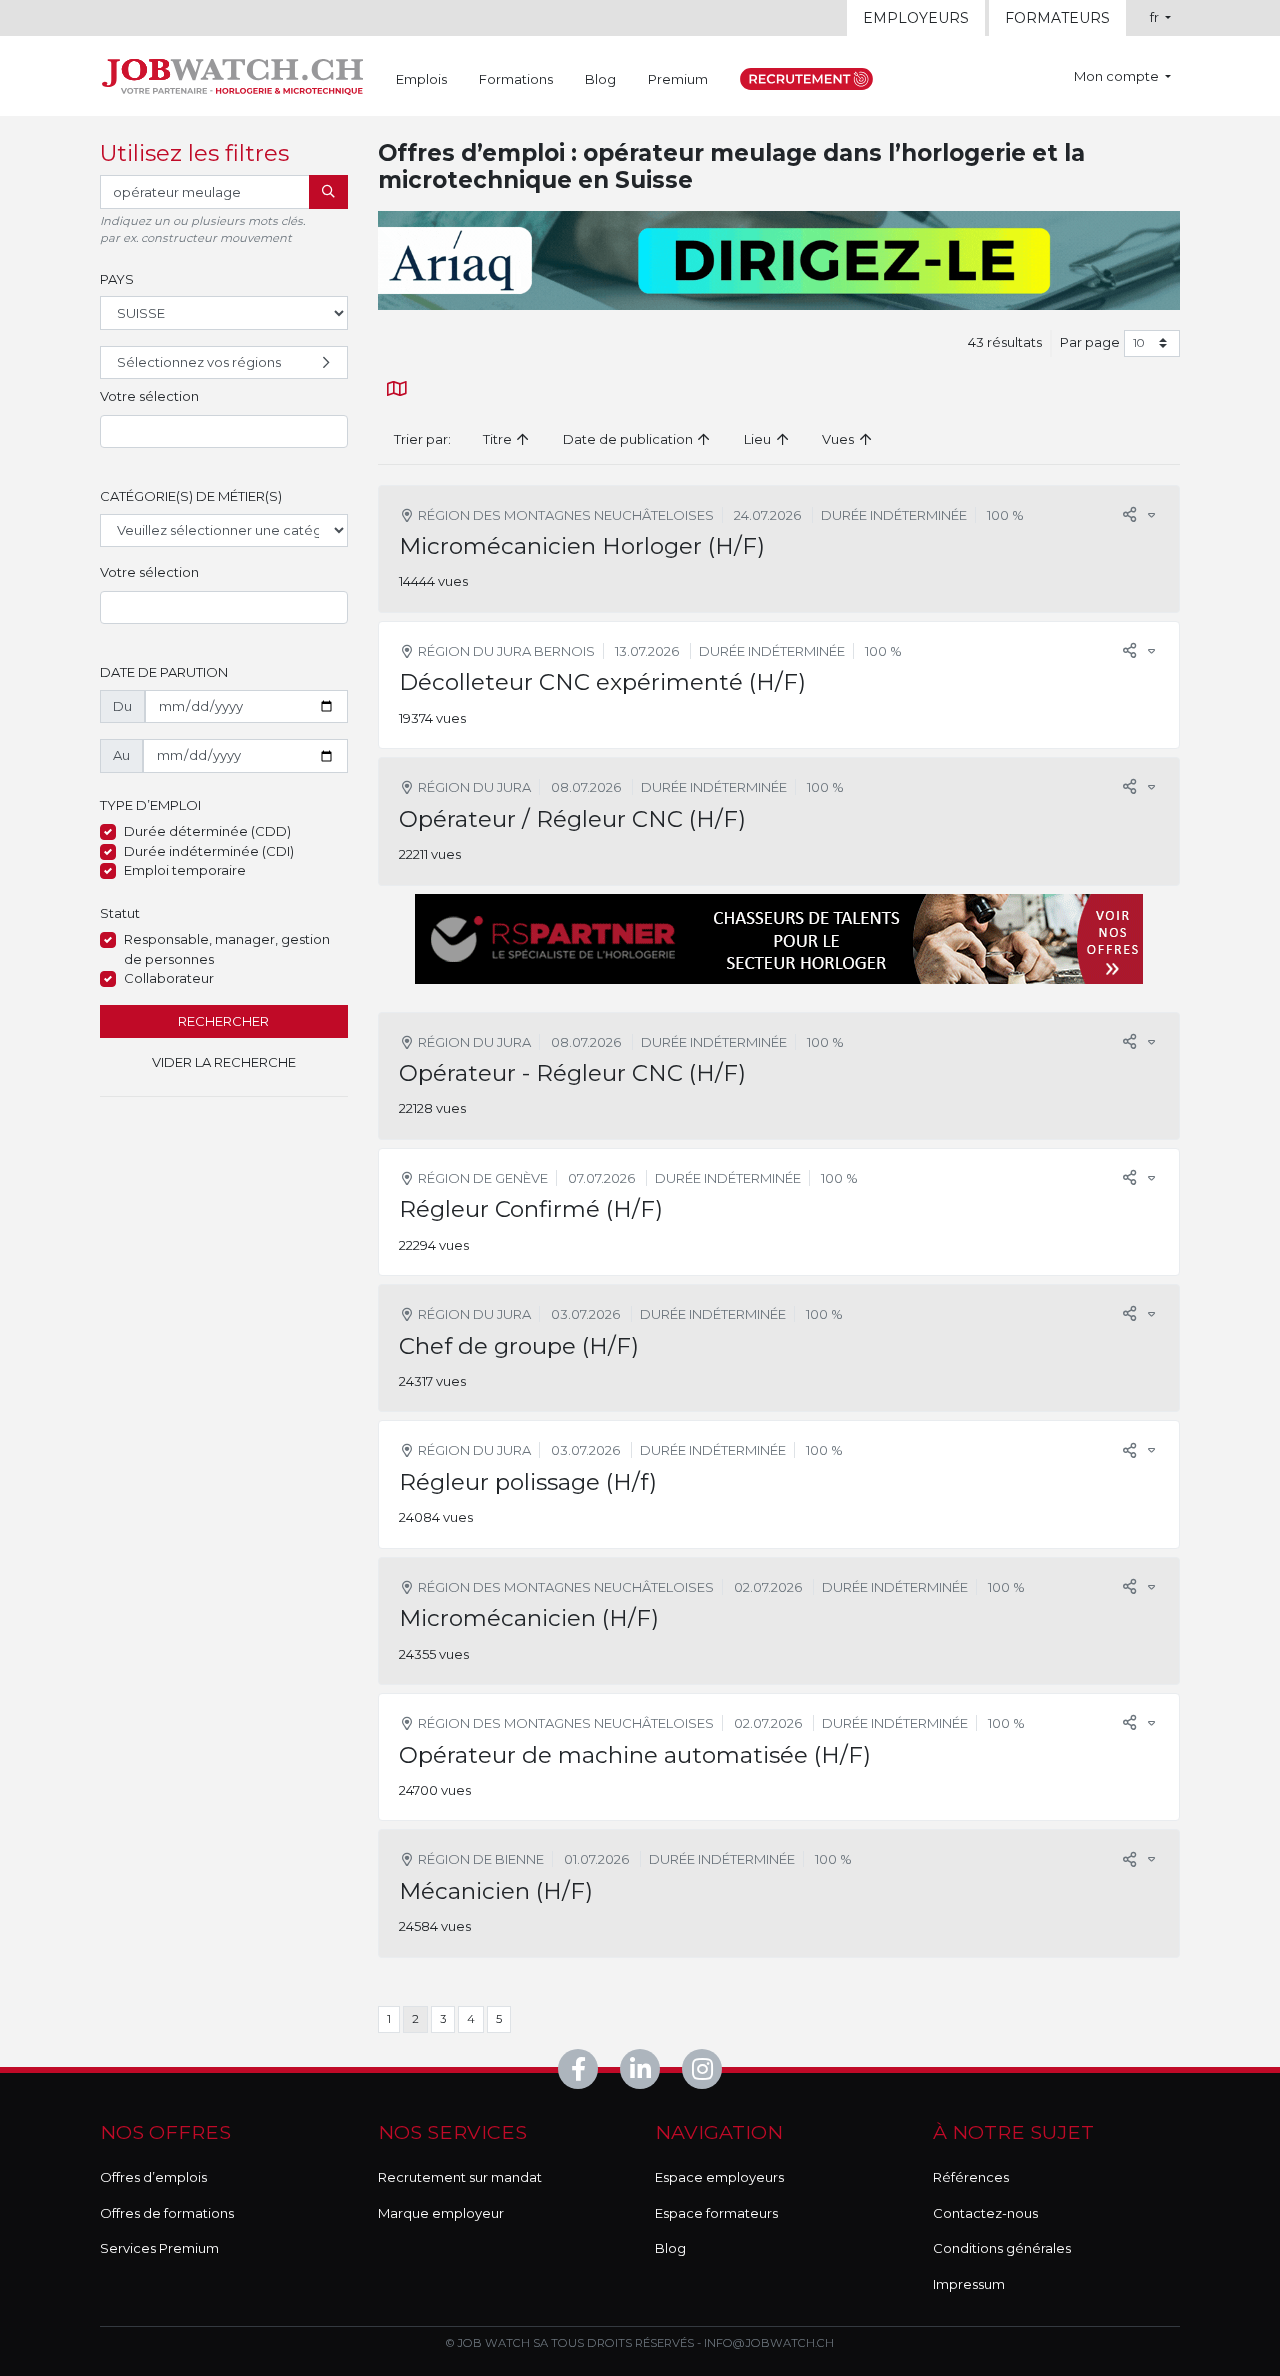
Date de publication (629, 439)
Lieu (759, 439)
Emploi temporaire (185, 870)
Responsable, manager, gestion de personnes (227, 949)
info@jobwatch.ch (769, 2343)
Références (971, 2177)
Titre (499, 439)
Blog (600, 79)
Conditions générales (1002, 2248)
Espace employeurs (719, 2177)
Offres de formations (167, 2213)
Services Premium (159, 2248)
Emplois (421, 79)
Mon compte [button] (1118, 76)
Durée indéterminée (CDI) (209, 851)
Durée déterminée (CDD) (207, 831)
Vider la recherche (224, 1062)
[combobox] (224, 432)
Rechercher (223, 1021)
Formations (516, 79)
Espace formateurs (716, 2213)
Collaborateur (169, 978)
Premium (678, 79)
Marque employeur (441, 2213)
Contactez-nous (985, 2213)
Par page (1090, 342)
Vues (839, 439)
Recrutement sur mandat (460, 2177)
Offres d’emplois (153, 2177)
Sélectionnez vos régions (199, 362)
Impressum (969, 2284)
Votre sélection (149, 396)
